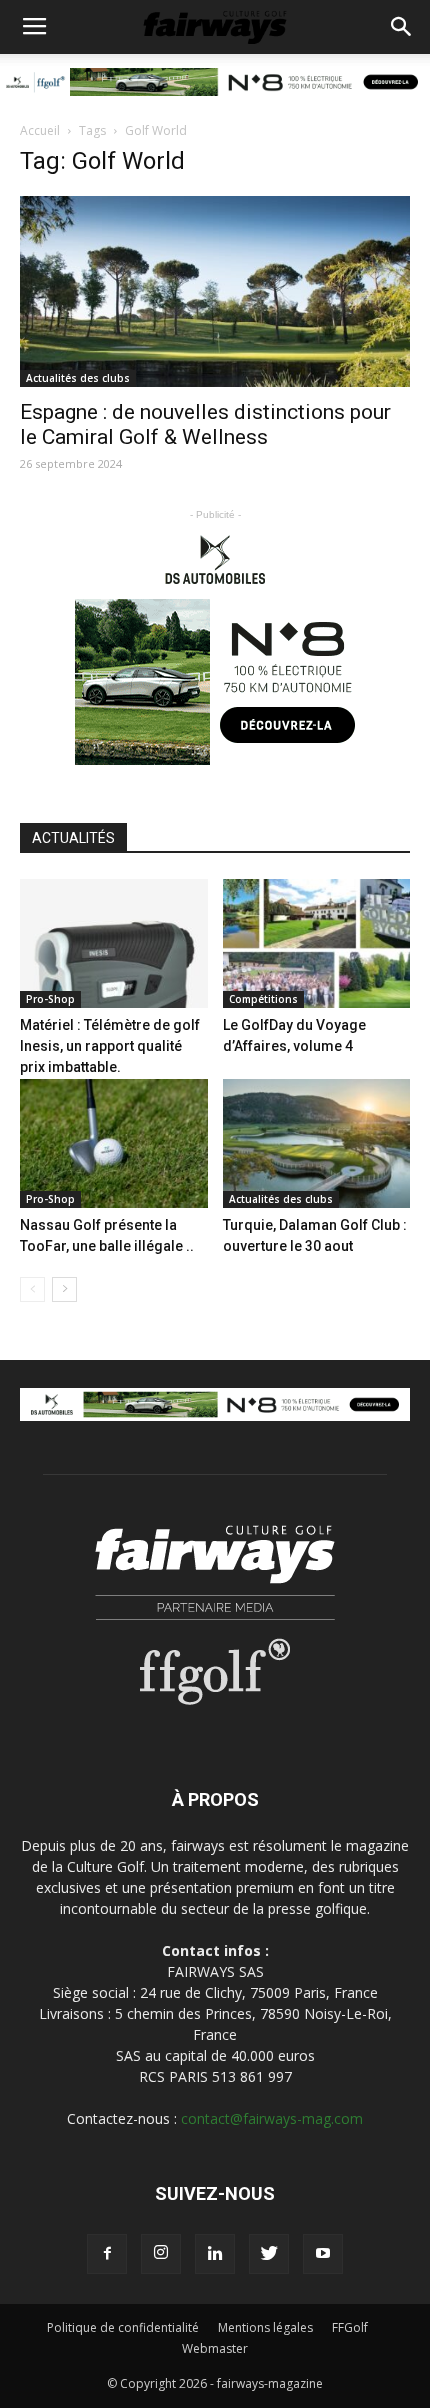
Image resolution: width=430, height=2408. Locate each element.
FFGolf (350, 2327)
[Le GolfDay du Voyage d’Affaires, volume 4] (317, 943)
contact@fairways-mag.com (272, 2118)
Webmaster (215, 2348)
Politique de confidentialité (123, 2327)
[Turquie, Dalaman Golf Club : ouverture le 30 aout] (317, 1143)
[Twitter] (269, 2254)
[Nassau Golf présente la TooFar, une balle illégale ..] (114, 1143)
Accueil (40, 130)
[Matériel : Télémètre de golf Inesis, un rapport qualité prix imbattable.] (114, 943)
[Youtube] (323, 2254)
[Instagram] (161, 2254)
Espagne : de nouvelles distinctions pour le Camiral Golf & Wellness (205, 424)
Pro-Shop (50, 999)
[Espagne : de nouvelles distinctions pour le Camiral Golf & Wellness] (215, 291)
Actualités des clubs (78, 378)
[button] (402, 27)
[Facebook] (107, 2254)
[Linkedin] (215, 2254)
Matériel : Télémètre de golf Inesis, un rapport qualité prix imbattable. (110, 1046)
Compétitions (263, 999)
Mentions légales (265, 2327)
